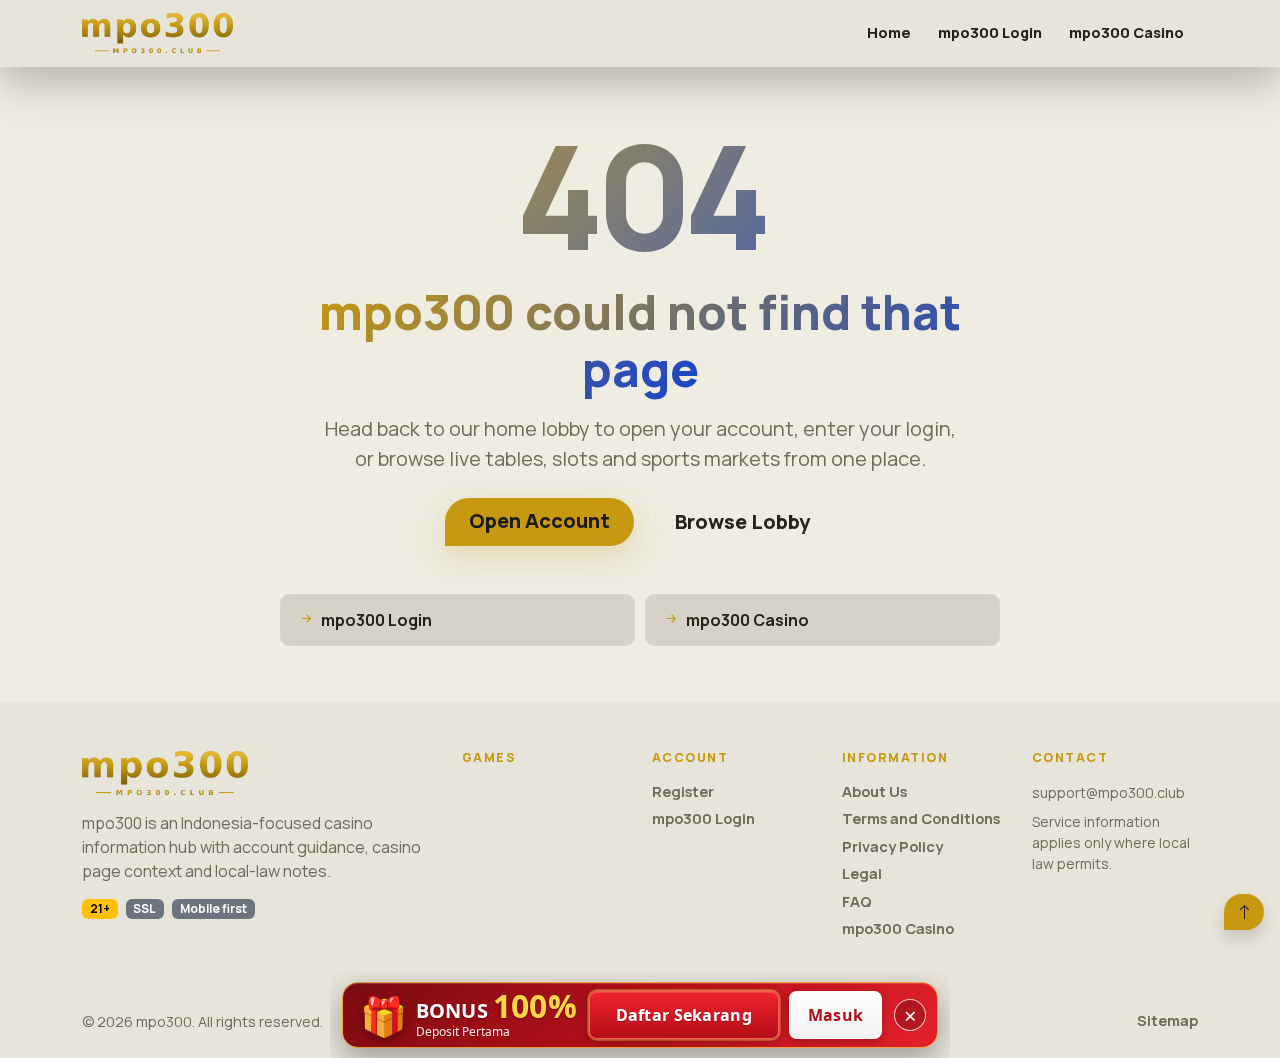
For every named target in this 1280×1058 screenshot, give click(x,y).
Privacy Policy (892, 846)
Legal (862, 873)
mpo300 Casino (1126, 32)
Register (683, 791)
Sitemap (1167, 1020)
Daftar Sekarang (684, 1015)
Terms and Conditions (921, 818)
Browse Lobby (742, 521)
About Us (874, 791)
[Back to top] (1244, 912)
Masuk (836, 1015)
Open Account (539, 520)
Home (889, 32)
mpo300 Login (990, 32)
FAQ (857, 901)
